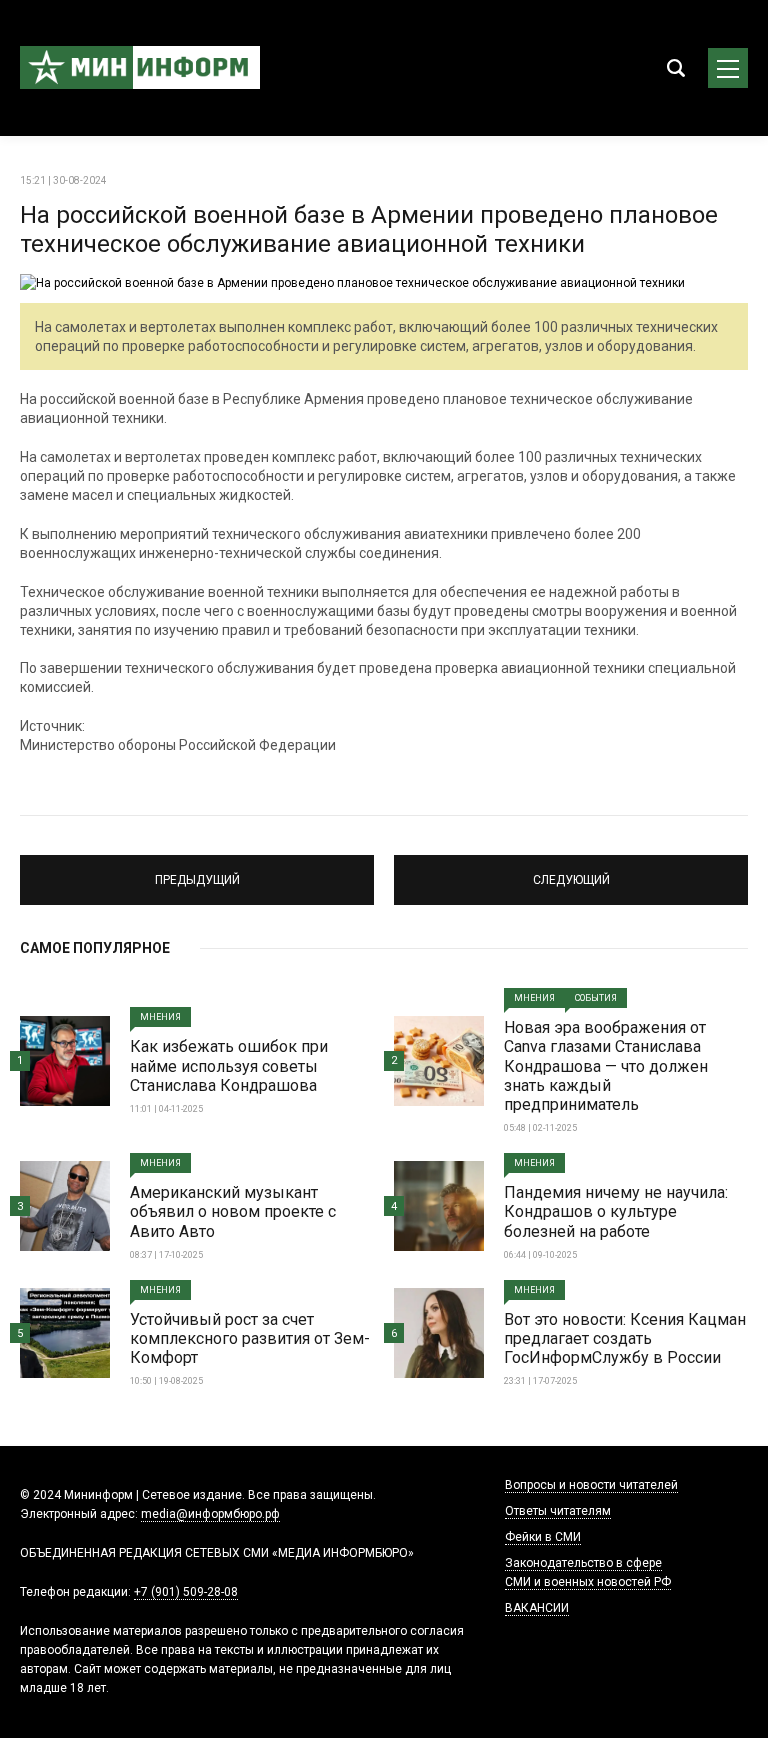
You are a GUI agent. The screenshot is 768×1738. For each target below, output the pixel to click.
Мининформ (140, 68)
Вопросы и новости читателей (591, 1485)
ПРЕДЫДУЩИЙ (197, 871)
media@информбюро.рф (210, 1514)
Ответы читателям (558, 1511)
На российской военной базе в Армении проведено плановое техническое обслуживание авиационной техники (369, 229)
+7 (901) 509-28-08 (186, 1592)
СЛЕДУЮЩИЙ (571, 871)
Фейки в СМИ (543, 1537)
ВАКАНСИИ (537, 1608)
